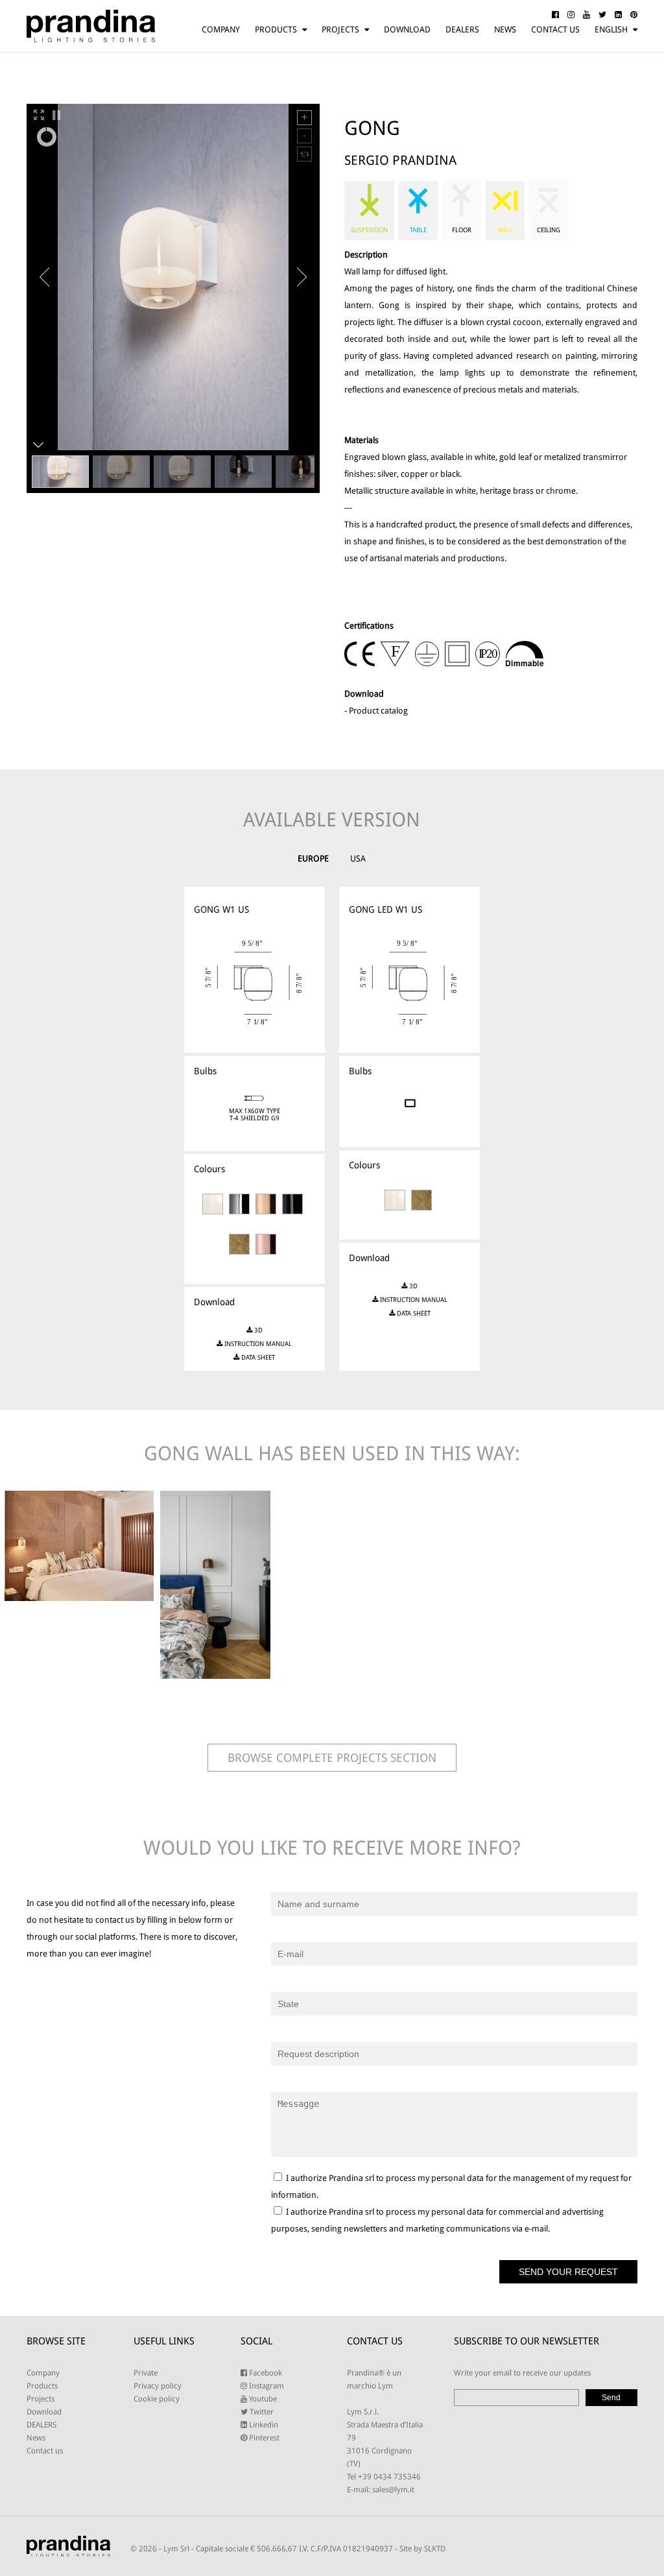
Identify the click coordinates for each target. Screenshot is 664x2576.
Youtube (262, 2399)
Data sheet (257, 1357)
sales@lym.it (393, 2490)
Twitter (261, 2412)
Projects (340, 30)
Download (407, 30)
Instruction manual (257, 1344)
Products (276, 30)
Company (221, 30)
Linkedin (263, 2425)
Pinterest (263, 2438)
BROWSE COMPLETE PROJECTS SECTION (332, 1758)
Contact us (555, 30)
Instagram (266, 2386)
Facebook (265, 2373)
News (505, 30)
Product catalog (378, 711)
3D (257, 1330)
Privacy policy (158, 2386)
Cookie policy (157, 2399)
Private (146, 2373)
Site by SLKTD (422, 2549)
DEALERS (462, 30)
